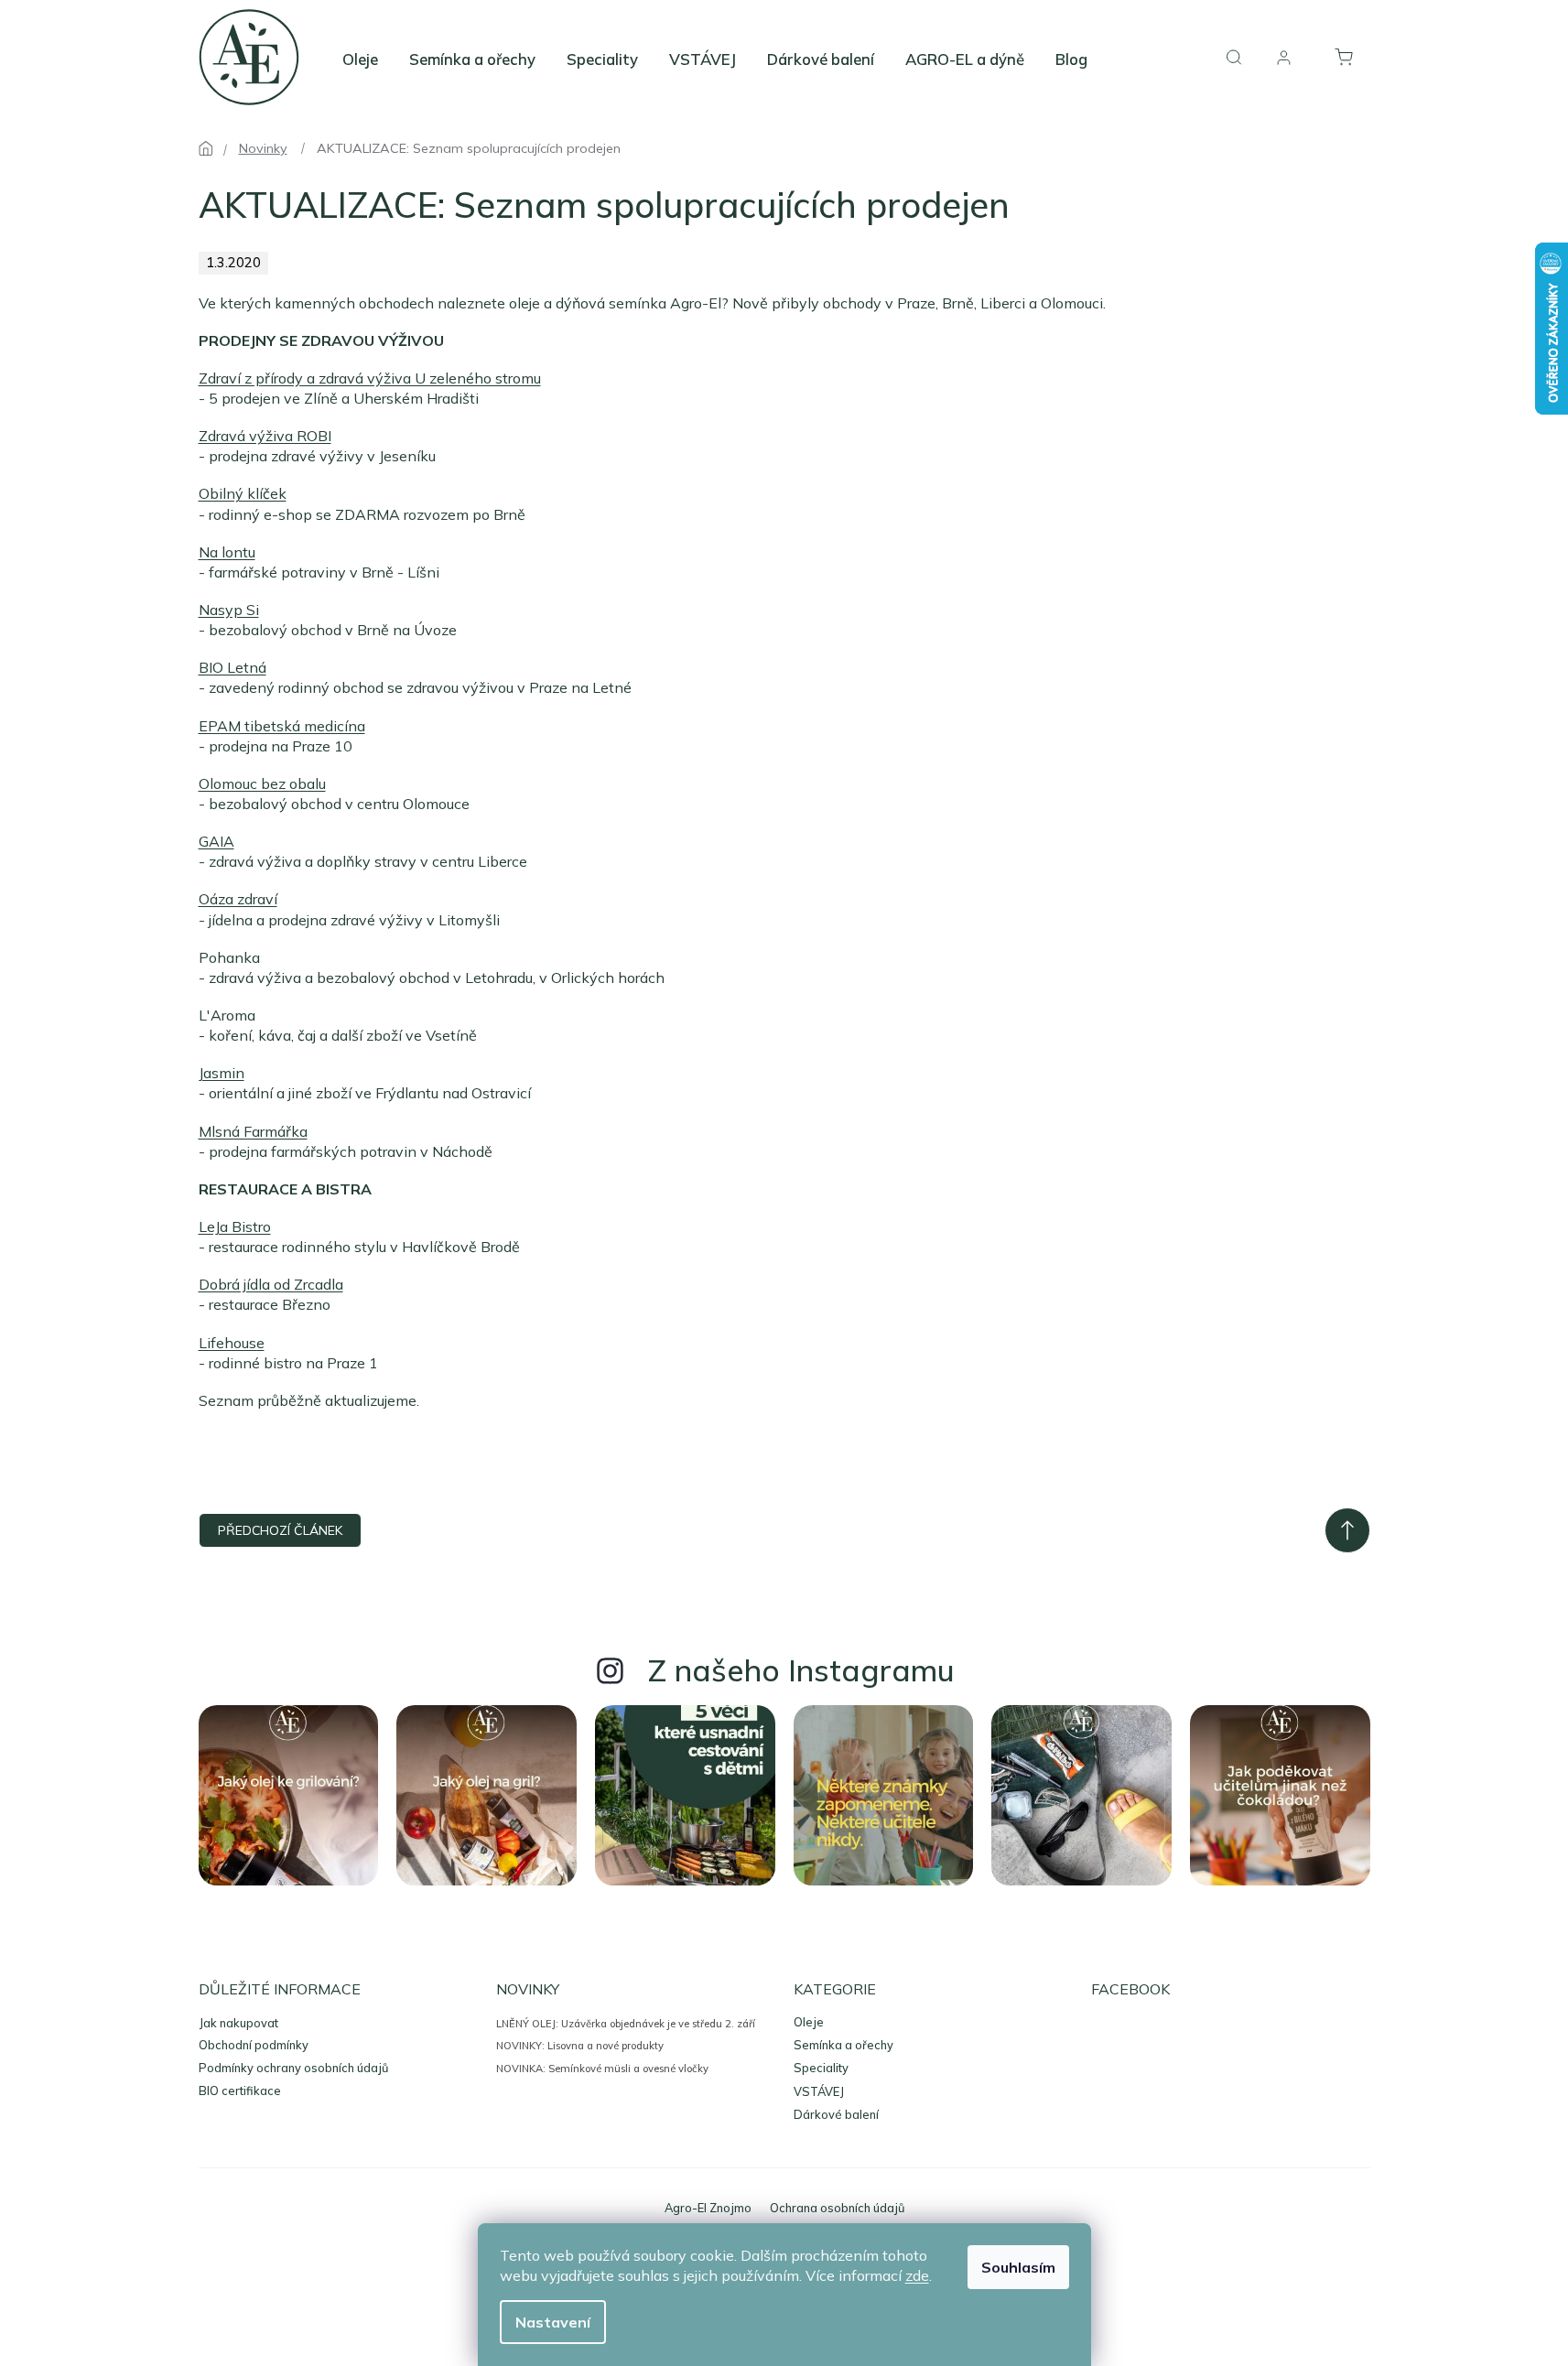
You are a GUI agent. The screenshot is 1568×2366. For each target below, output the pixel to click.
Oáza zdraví (238, 899)
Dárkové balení (836, 2115)
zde (917, 2275)
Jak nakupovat (238, 2023)
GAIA (216, 841)
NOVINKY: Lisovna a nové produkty (580, 2046)
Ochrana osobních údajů (837, 2208)
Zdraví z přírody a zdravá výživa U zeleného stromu (370, 378)
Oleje (809, 2022)
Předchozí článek (280, 1530)
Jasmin (222, 1073)
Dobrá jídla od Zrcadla (271, 1284)
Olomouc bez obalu (262, 783)
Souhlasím (1018, 2267)
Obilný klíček (243, 493)
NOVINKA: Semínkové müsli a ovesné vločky (602, 2069)
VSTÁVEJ (819, 2092)
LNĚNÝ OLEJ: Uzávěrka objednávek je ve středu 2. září (626, 2024)
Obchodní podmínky (254, 2045)
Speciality (821, 2068)
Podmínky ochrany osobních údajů (293, 2068)
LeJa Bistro (235, 1226)
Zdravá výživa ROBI (265, 436)
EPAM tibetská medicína (282, 726)
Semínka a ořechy (843, 2045)
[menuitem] (360, 59)
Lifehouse (232, 1343)
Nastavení (553, 2322)
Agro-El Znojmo (708, 2208)
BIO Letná (232, 667)
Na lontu (227, 552)
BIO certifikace (240, 2091)
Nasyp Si (229, 610)
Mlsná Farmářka (253, 1131)
